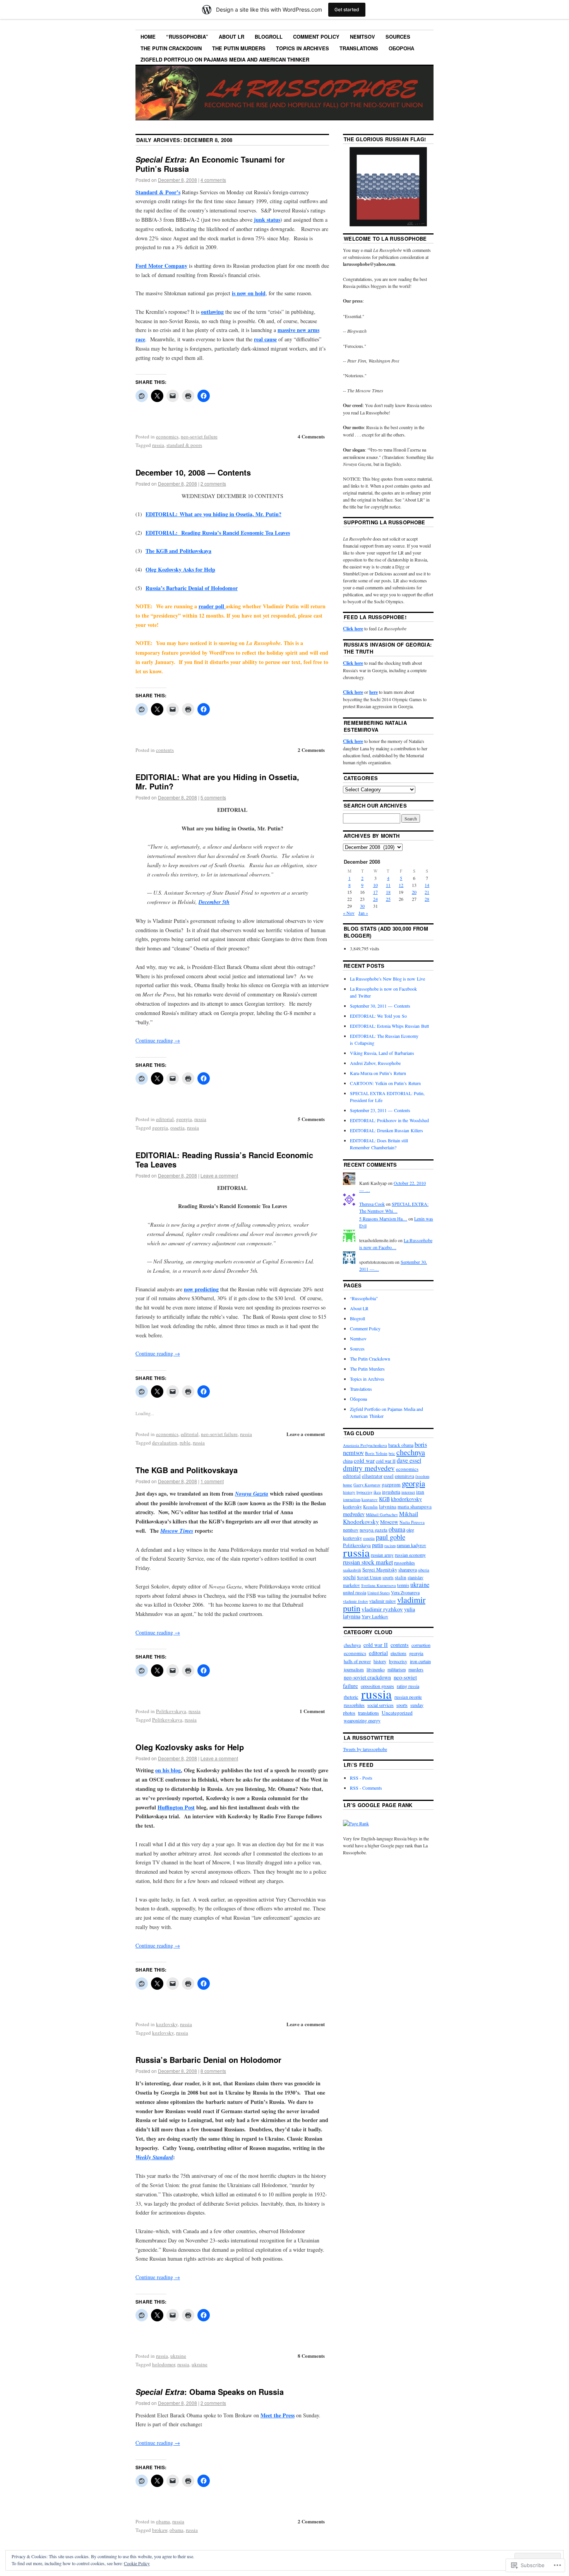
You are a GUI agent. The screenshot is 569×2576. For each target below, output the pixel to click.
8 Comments (311, 2356)
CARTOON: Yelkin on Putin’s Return (385, 1083)
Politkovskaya (171, 1711)
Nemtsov (362, 37)
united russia (355, 1593)
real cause (265, 339)
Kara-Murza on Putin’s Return (378, 1073)
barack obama (401, 1445)
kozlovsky (167, 2024)
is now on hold (249, 293)
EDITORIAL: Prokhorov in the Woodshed (389, 1120)
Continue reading (158, 1040)
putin (378, 1545)
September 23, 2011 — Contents (380, 1110)
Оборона (401, 48)
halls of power (357, 1661)
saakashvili (352, 1570)
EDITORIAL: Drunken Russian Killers (386, 1130)
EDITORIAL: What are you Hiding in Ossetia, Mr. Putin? (217, 781)
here (374, 692)
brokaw (160, 2530)
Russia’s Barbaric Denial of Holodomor (192, 588)
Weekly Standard (154, 2157)
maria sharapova (415, 1506)
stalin (401, 1577)
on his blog (168, 1770)
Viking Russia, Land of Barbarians (382, 1053)
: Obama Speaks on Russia (210, 2392)
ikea (377, 1492)
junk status (267, 220)
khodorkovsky (406, 1499)
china (348, 1461)
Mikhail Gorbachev (382, 1515)
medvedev (354, 1514)
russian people (408, 1697)
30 (362, 906)
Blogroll (269, 37)
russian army (382, 1555)
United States (379, 1593)
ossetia (177, 1128)
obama (163, 2521)
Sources (398, 37)
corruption (421, 1645)
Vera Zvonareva (405, 1592)
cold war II (386, 1461)
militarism (397, 1669)
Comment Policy (316, 37)
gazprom (391, 1484)
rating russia (408, 1686)
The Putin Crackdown (171, 48)
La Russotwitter (369, 1738)
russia (158, 445)
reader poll (212, 606)
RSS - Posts (361, 1778)
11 (388, 885)
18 (388, 892)
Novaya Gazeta (252, 1494)
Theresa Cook (372, 1204)
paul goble (391, 1537)
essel (389, 1476)
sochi (349, 1577)
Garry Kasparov (367, 1485)
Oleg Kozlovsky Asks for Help (180, 569)
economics (167, 436)
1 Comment (312, 1711)
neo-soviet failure (199, 436)
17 (375, 892)
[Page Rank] (356, 1823)
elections (398, 1653)
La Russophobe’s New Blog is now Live (387, 979)
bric (392, 1453)
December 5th (214, 902)
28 (427, 899)
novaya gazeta (374, 1530)
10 (375, 885)
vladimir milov (383, 1601)
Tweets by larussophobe (365, 1749)
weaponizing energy (362, 1720)
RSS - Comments (366, 1788)
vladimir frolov (356, 1601)
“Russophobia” (187, 37)
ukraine (178, 2356)
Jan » (363, 913)
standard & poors (184, 445)
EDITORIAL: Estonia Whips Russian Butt (389, 1026)
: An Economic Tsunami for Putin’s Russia (210, 164)
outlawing (212, 312)
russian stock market (368, 1562)
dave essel (409, 1460)
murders (416, 1669)
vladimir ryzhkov (382, 1609)
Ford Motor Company (161, 266)
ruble (185, 1443)
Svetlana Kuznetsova (379, 1585)
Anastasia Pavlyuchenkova (365, 1445)
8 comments (213, 2071)
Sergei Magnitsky (380, 1570)
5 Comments (311, 1119)
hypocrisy (364, 1492)
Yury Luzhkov (375, 1616)
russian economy (410, 1555)
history (349, 1492)
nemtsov (351, 1530)
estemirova (404, 1476)
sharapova (408, 1570)
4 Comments (311, 436)
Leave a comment (219, 1175)
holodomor (164, 2364)
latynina (388, 1506)
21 (427, 892)
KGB (384, 1499)
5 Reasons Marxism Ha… (383, 1219)
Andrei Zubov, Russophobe (375, 1063)
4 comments (213, 180)
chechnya (411, 1452)
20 (414, 892)
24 (375, 899)
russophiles (404, 1563)
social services (380, 1705)
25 (388, 899)
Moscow (389, 1522)
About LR (231, 37)
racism (390, 1546)
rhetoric (351, 1697)
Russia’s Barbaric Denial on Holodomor (208, 2060)
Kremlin (370, 1507)
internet (408, 1492)
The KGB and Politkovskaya (178, 551)
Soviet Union (369, 1577)
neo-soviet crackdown (367, 1677)
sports (388, 1577)
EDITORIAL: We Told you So (378, 1016)
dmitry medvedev (369, 1468)
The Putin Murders (239, 48)
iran (420, 1492)
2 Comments (311, 750)
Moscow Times (177, 1531)
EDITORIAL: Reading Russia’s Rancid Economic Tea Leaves (218, 533)
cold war (364, 1460)
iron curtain (420, 1661)
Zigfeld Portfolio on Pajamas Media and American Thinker (225, 59)
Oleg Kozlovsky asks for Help (190, 1747)
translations (368, 1713)
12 (401, 885)
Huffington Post (176, 1807)
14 (427, 885)
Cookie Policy (137, 2563)
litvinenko (376, 1669)
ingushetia (391, 1492)
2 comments (213, 484)
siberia (424, 1570)
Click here (353, 629)
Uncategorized (397, 1713)
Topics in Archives (302, 48)
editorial (165, 1119)
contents (165, 750)
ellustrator (372, 1476)
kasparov (370, 1499)
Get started (347, 9)
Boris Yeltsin (376, 1453)
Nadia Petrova (412, 1522)
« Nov (349, 913)
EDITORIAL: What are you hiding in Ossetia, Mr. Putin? (213, 514)
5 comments (213, 797)
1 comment (212, 1481)
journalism (352, 1499)
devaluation (165, 1443)
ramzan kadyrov (411, 1545)
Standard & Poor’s (158, 192)
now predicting (201, 1289)
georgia (184, 1119)
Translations (359, 48)
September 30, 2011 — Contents (380, 1006)
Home (148, 37)
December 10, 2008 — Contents (193, 472)
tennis (403, 1585)
